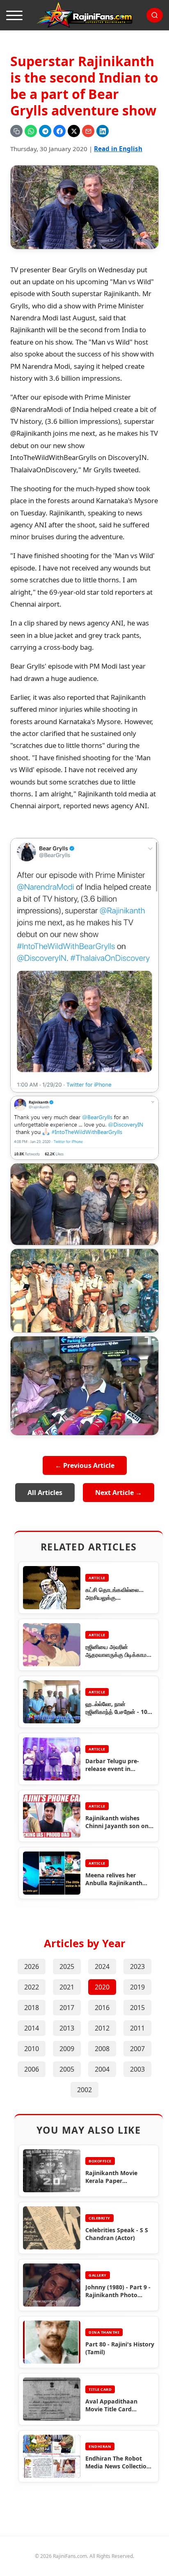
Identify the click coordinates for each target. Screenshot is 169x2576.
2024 (102, 1966)
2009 (67, 2049)
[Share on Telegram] (45, 131)
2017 (67, 2008)
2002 (84, 2090)
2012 (102, 2028)
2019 (137, 1987)
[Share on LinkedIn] (103, 131)
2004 (102, 2069)
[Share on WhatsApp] (31, 131)
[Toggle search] (155, 15)
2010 (32, 2049)
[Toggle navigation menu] (14, 15)
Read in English (118, 149)
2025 (67, 1966)
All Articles (45, 1493)
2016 (102, 2008)
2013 (67, 2028)
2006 (32, 2069)
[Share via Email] (88, 131)
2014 (32, 2028)
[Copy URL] (16, 131)
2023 (137, 1966)
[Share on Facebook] (59, 131)
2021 (67, 1987)
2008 (102, 2049)
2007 (137, 2049)
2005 (67, 2069)
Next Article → (119, 1493)
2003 (137, 2069)
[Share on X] (74, 131)
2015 (137, 2008)
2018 (32, 2008)
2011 (137, 2028)
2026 (32, 1966)
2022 (32, 1987)
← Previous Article (85, 1465)
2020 (102, 1987)
